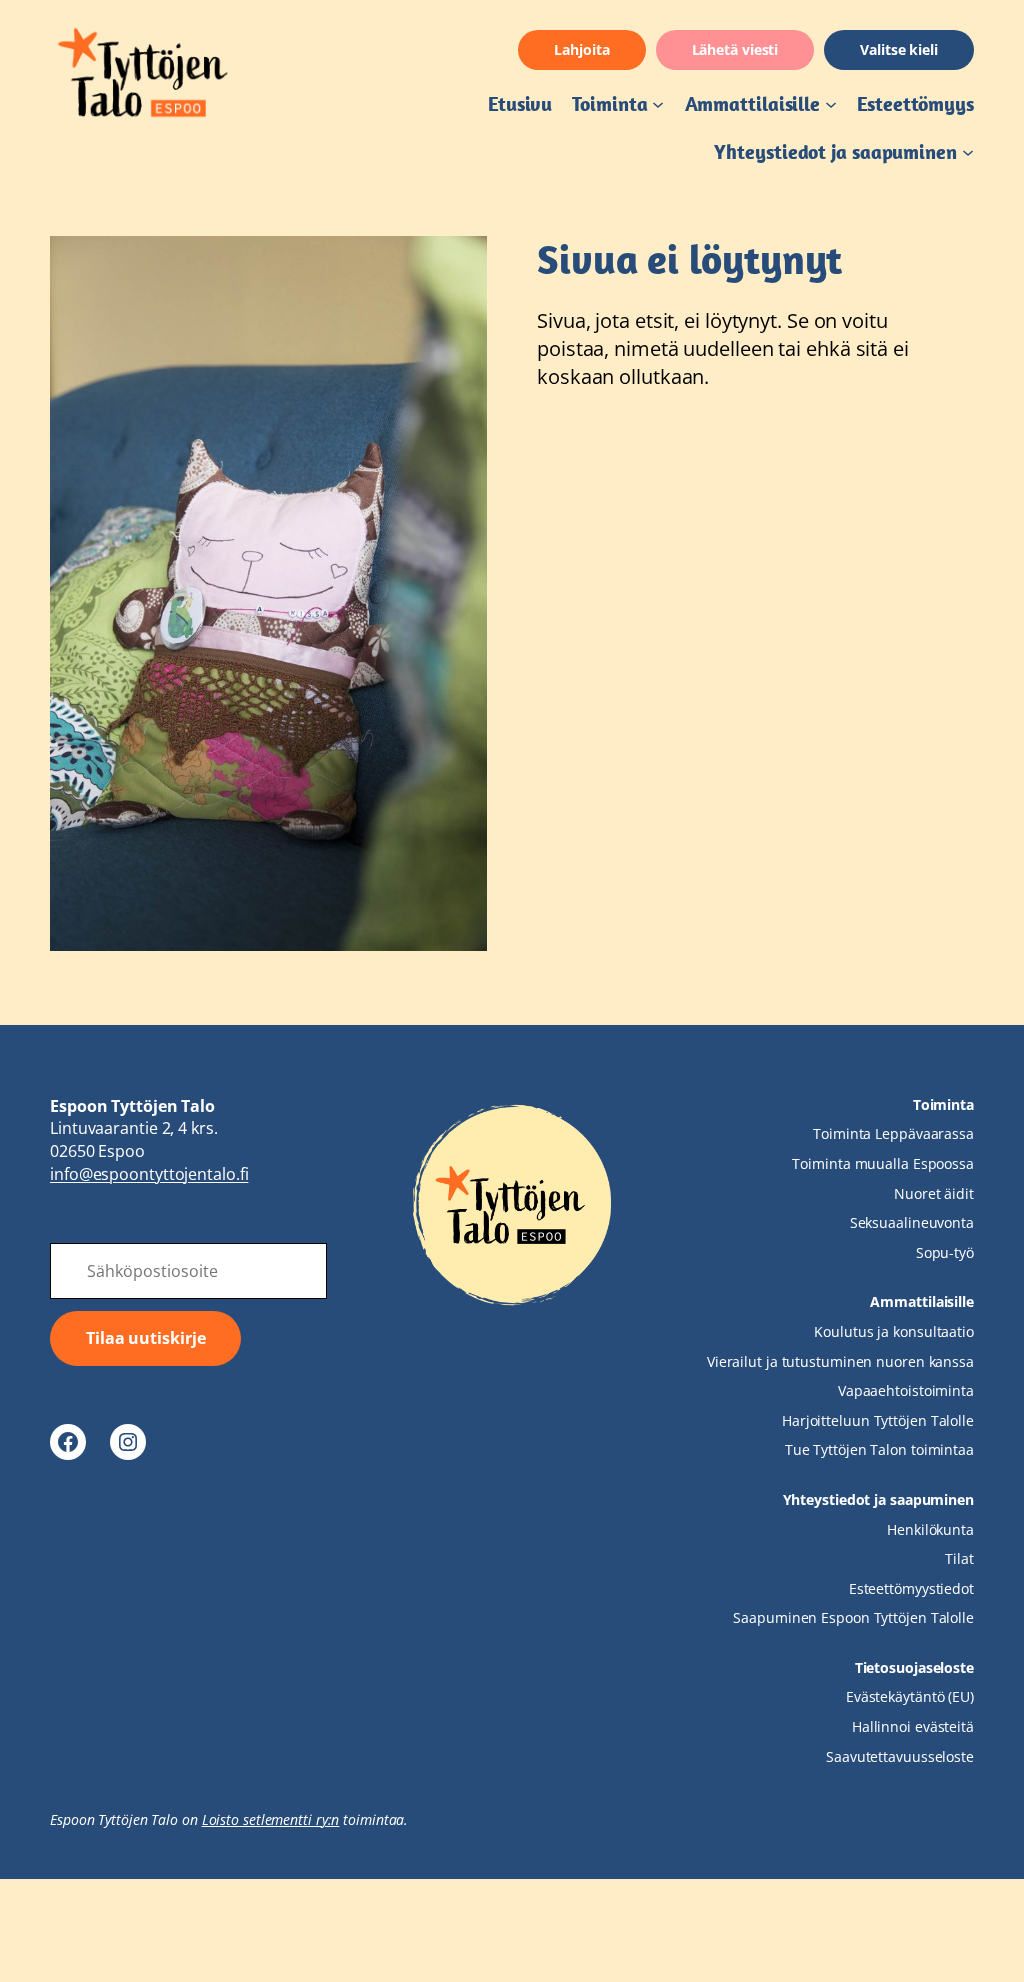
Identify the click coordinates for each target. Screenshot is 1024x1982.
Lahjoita (581, 49)
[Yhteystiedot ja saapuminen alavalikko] (968, 152)
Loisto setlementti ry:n (271, 1819)
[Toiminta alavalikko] (658, 104)
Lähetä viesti (735, 49)
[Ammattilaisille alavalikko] (831, 104)
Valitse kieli (899, 49)
